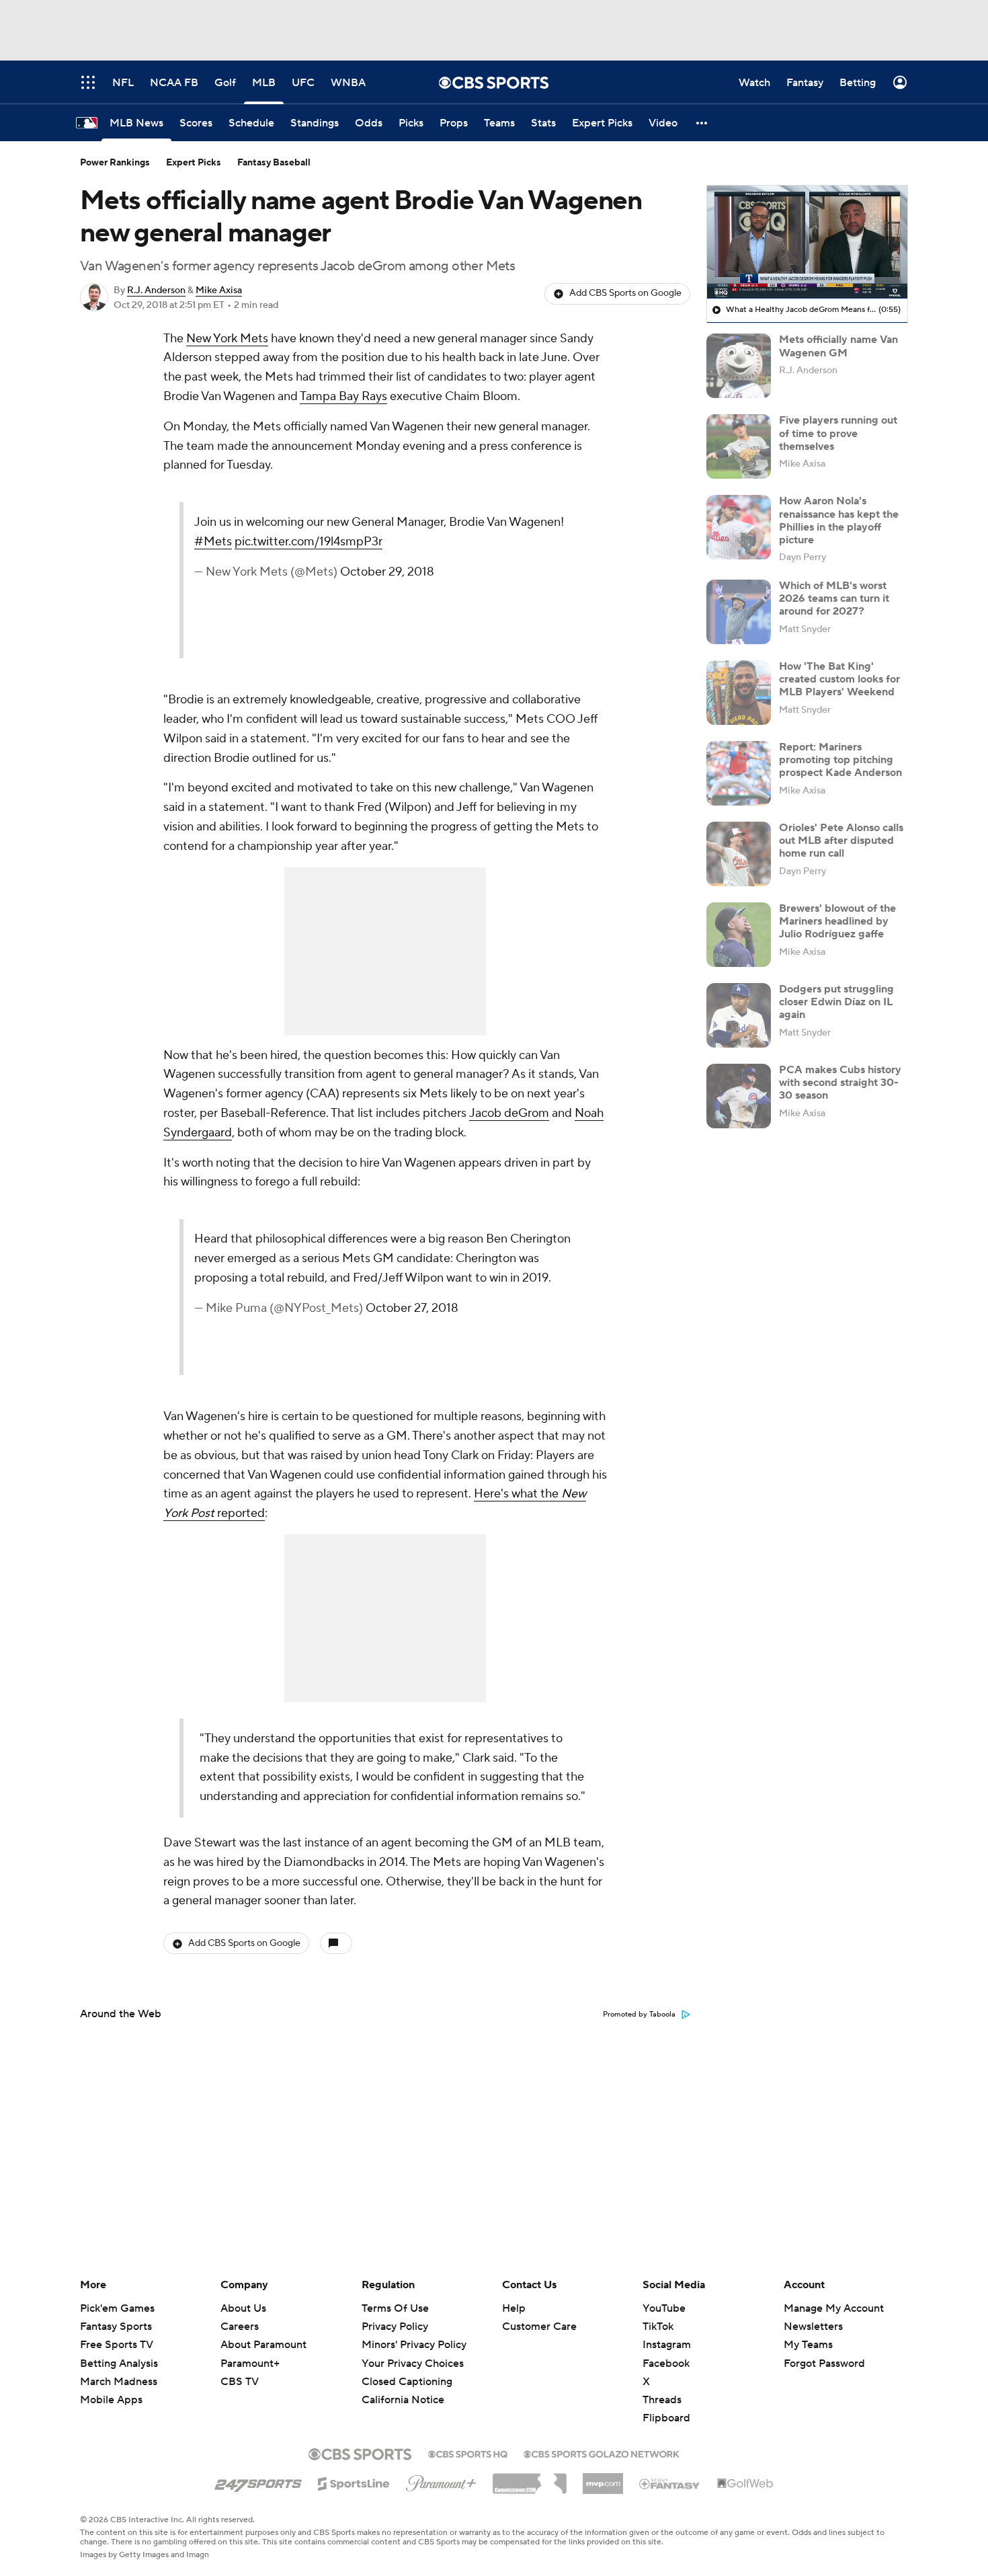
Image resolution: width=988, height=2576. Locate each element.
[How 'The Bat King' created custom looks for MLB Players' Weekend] (739, 693)
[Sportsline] (354, 2482)
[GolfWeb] (745, 2484)
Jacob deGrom (509, 1113)
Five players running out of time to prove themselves (838, 433)
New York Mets (227, 339)
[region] (807, 242)
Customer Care (539, 2327)
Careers (240, 2327)
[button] (702, 123)
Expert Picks (194, 163)
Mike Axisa (219, 290)
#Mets (213, 542)
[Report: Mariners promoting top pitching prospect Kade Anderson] (739, 773)
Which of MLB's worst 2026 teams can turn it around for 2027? (834, 598)
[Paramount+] (441, 2481)
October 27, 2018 (412, 1308)
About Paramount (263, 2345)
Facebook (666, 2364)
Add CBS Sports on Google (625, 293)
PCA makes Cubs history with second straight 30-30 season (840, 1083)
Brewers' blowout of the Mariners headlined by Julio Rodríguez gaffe (837, 921)
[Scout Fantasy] (670, 2483)
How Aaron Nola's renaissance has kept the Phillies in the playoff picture (839, 520)
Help (514, 2308)
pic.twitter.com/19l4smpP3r (308, 542)
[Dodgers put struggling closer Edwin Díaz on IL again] (739, 1015)
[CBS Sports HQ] (468, 2453)
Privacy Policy (395, 2327)
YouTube (664, 2308)
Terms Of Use (395, 2308)
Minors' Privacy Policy (414, 2345)
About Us (243, 2308)
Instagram (667, 2345)
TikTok (658, 2327)
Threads (662, 2400)
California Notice (403, 2387)
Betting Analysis (119, 2364)
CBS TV (240, 2382)
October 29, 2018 (387, 572)
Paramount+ (250, 2364)
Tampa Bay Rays (343, 396)
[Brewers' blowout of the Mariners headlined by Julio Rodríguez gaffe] (739, 935)
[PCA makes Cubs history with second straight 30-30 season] (739, 1096)
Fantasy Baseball (274, 163)
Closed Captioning (407, 2369)
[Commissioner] (530, 2479)
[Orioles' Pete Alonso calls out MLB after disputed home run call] (739, 854)
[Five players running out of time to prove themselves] (739, 446)
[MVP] (603, 2479)
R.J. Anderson (156, 290)
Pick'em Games (117, 2308)
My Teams (808, 2345)
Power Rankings (115, 163)
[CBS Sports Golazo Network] (602, 2453)
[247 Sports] (258, 2481)
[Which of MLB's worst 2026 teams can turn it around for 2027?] (739, 612)
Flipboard (666, 2418)
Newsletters (813, 2327)
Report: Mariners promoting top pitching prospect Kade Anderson (840, 760)
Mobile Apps (111, 2400)
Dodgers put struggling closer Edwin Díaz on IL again (836, 1002)
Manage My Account (834, 2308)
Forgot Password (824, 2364)
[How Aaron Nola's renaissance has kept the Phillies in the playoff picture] (739, 527)
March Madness (119, 2382)
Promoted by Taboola (639, 2015)
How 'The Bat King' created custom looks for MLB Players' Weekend (839, 679)
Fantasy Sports (116, 2327)
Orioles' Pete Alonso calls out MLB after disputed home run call (841, 841)
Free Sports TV (117, 2345)
